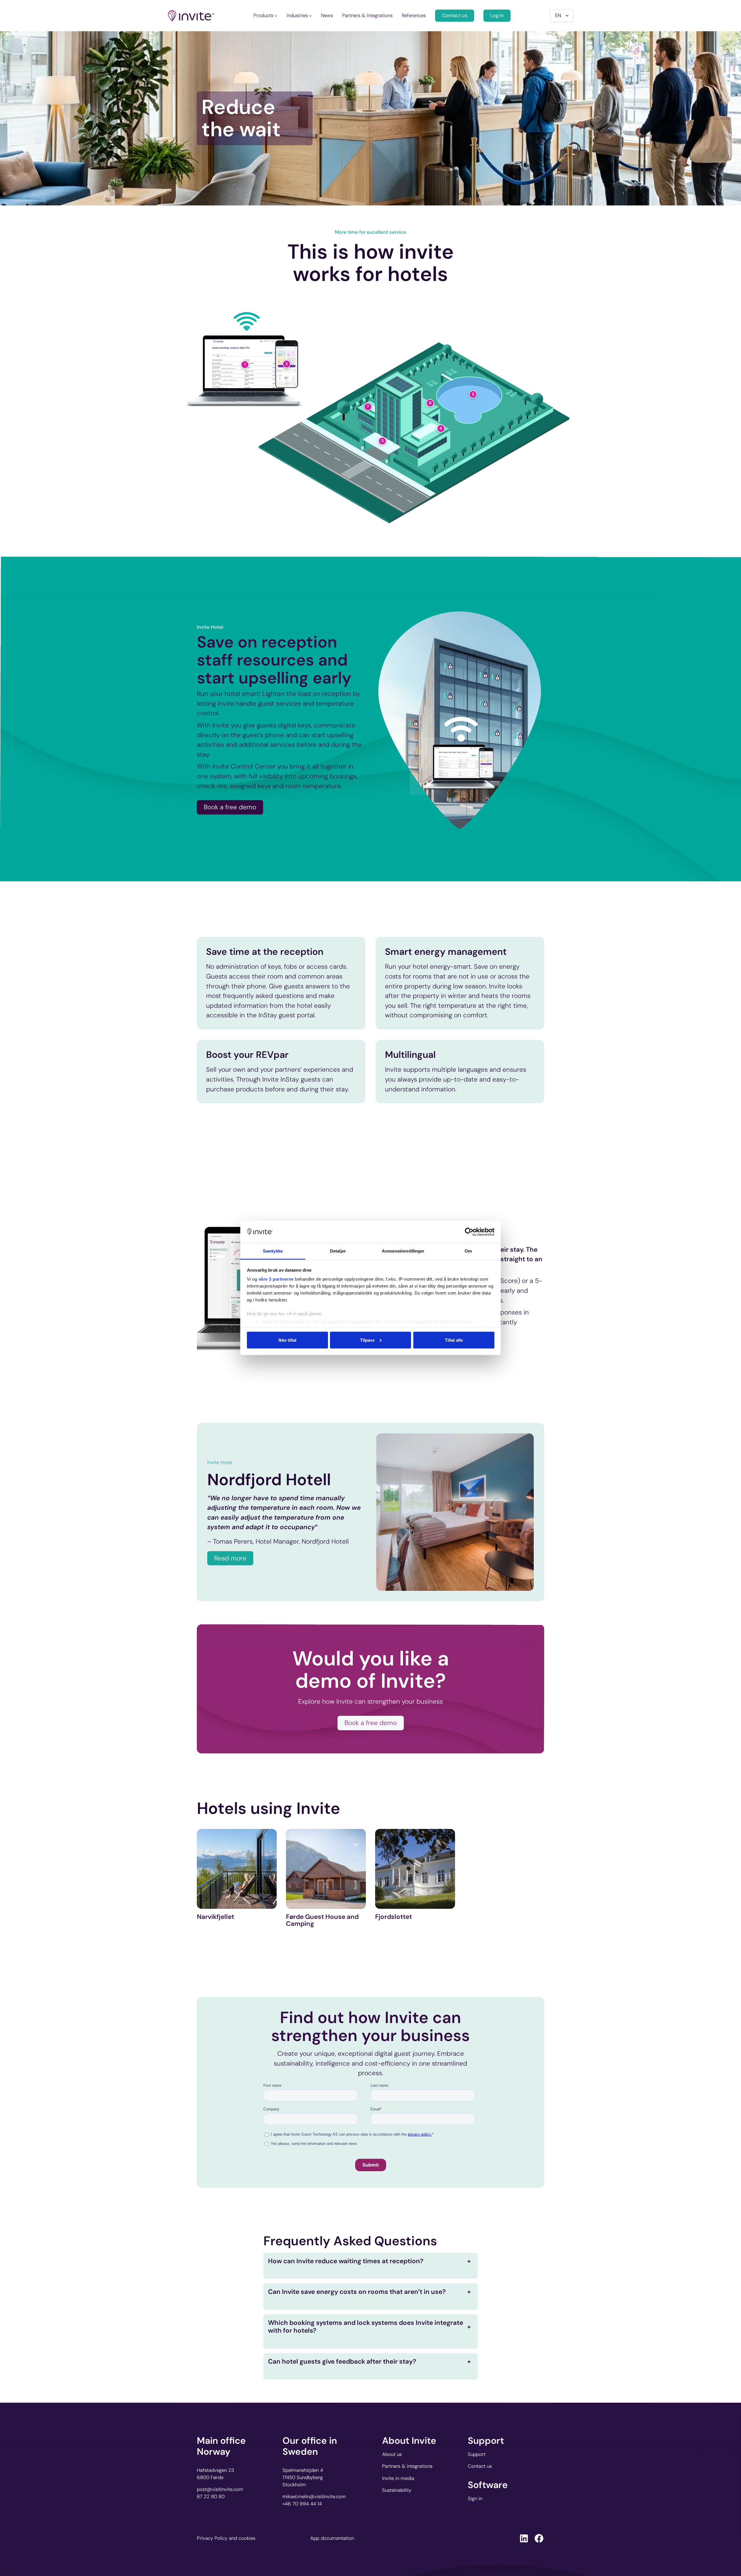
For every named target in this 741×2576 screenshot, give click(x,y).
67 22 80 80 (211, 2496)
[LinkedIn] (524, 2538)
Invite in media (398, 2478)
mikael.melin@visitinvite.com (314, 2496)
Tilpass (367, 1340)
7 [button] (368, 407)
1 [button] (245, 364)
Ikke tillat (287, 1340)
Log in (497, 15)
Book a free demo (230, 807)
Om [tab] (468, 1251)
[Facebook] (539, 2538)
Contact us (455, 15)
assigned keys (250, 786)
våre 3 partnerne (276, 1279)
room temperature (313, 786)
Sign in (475, 2498)
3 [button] (382, 441)
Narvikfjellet (215, 1917)
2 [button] (287, 364)
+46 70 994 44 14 (302, 2504)
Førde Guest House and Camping (322, 1920)
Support (477, 2454)
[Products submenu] (276, 16)
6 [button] (430, 403)
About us (392, 2454)
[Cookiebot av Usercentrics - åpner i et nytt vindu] (469, 1232)
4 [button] (441, 428)
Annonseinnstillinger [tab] (403, 1251)
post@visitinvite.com (220, 2489)
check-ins (212, 786)
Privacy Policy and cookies (226, 2538)
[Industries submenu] (310, 16)
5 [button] (473, 394)
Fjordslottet (394, 1917)
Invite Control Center (244, 767)
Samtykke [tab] (273, 1251)
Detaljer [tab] (338, 1251)
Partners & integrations (407, 2466)
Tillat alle (454, 1340)
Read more (230, 1558)
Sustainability (397, 2490)
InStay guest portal (287, 1015)
